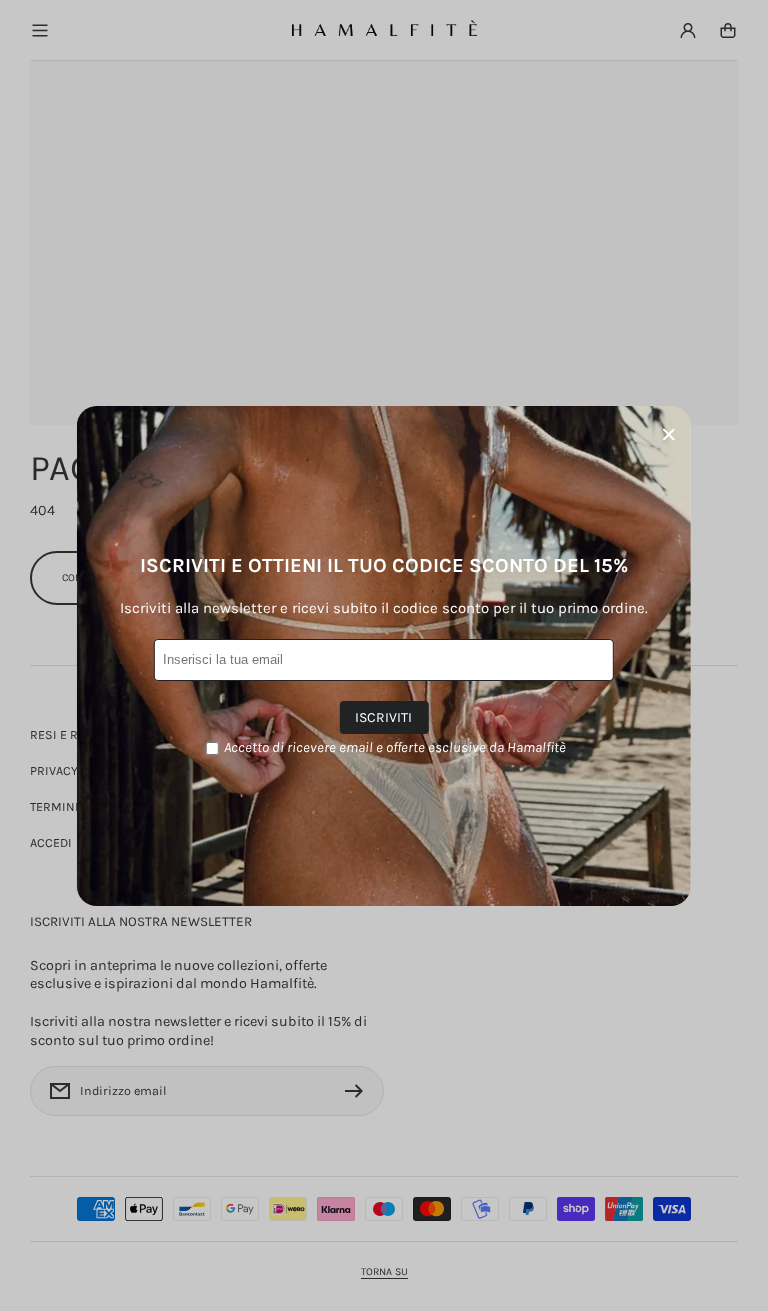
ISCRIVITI (383, 717)
